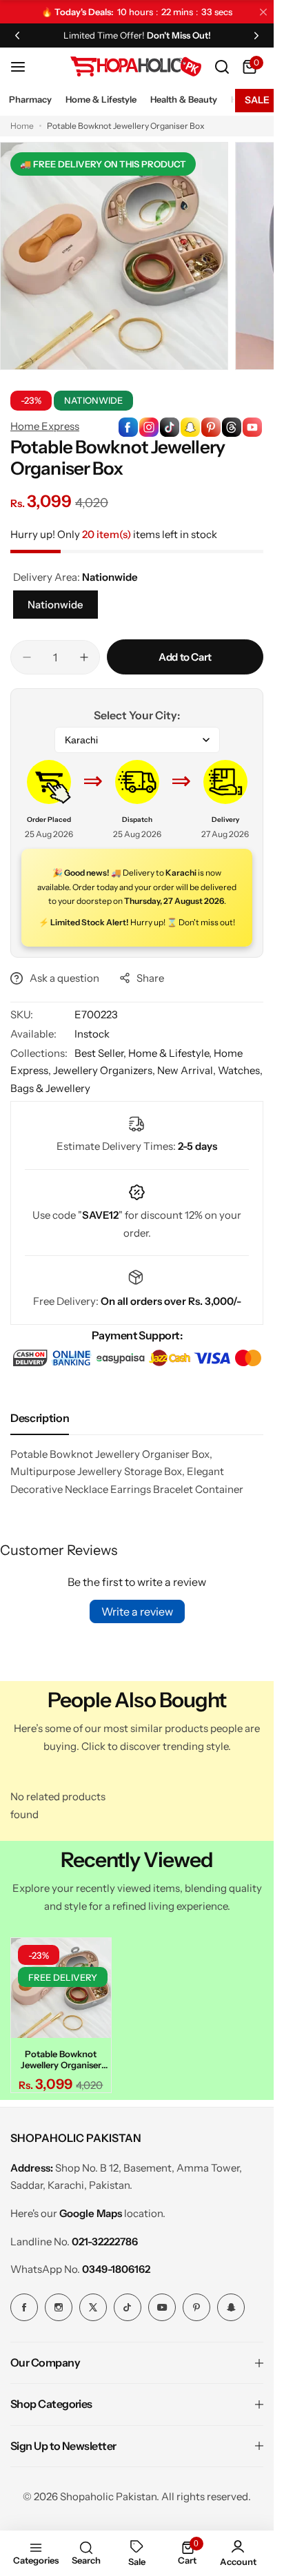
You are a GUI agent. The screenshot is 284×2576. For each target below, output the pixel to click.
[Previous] (17, 35)
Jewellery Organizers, (105, 1070)
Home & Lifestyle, (171, 1053)
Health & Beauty (184, 99)
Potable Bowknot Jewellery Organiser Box (59, 2055)
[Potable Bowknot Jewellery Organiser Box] (59, 1986)
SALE (257, 100)
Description (40, 1418)
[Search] (222, 67)
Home (22, 126)
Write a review (137, 1611)
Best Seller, (101, 1053)
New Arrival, (187, 1070)
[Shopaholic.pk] (136, 66)
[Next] (256, 35)
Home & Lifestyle (101, 99)
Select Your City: (137, 715)
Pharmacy (30, 99)
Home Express (45, 426)
